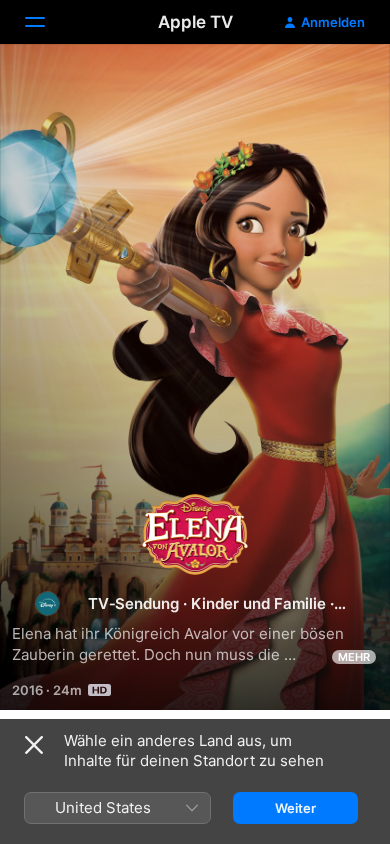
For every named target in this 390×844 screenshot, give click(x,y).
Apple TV (195, 22)
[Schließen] (34, 745)
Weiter (295, 808)
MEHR (354, 657)
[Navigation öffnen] (47, 22)
